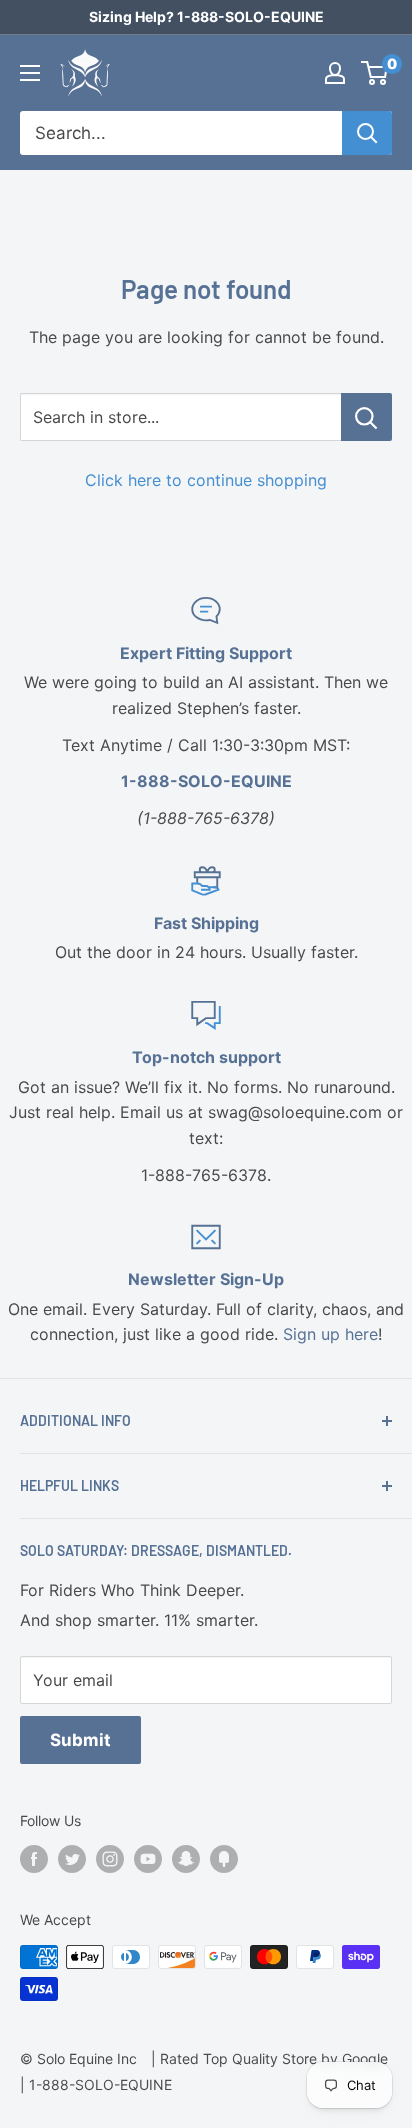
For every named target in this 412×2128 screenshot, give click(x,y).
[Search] (367, 133)
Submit (80, 1740)
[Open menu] (30, 73)
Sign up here (330, 1334)
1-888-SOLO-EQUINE (100, 2084)
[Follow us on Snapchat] (186, 1859)
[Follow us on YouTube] (148, 1859)
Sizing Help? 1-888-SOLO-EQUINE (206, 16)
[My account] (335, 73)
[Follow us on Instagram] (110, 1859)
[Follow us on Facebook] (34, 1859)
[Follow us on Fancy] (224, 1859)
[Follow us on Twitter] (72, 1859)
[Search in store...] (366, 417)
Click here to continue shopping (206, 480)
